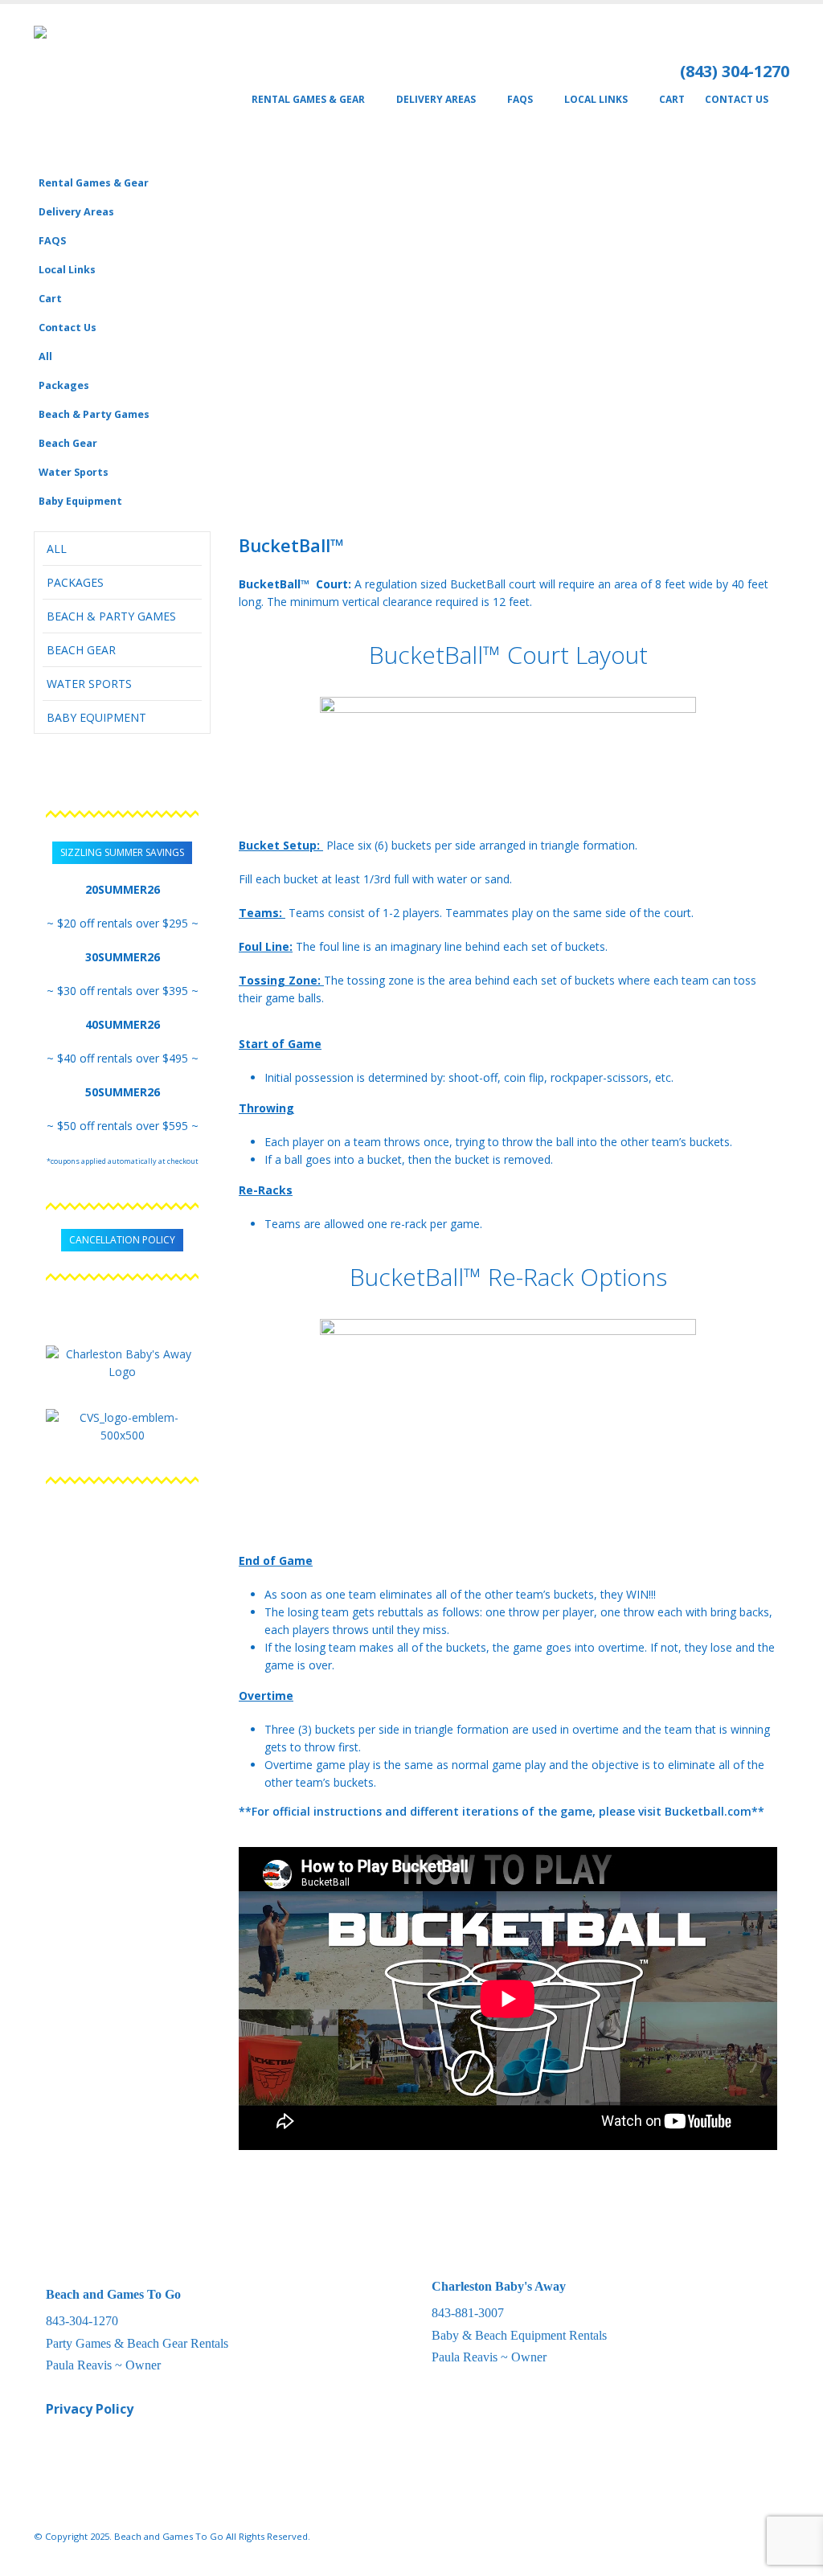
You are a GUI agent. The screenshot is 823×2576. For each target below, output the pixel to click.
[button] (773, 206)
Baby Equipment (80, 501)
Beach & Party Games (94, 414)
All (45, 356)
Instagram (746, 2537)
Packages (64, 385)
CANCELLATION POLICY (122, 1240)
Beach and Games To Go (113, 2294)
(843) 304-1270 (735, 71)
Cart (672, 99)
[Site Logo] (100, 86)
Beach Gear (68, 443)
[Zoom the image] (122, 1354)
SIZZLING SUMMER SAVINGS (122, 852)
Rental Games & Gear (308, 99)
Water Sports (74, 472)
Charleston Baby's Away (499, 2286)
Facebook (716, 2537)
